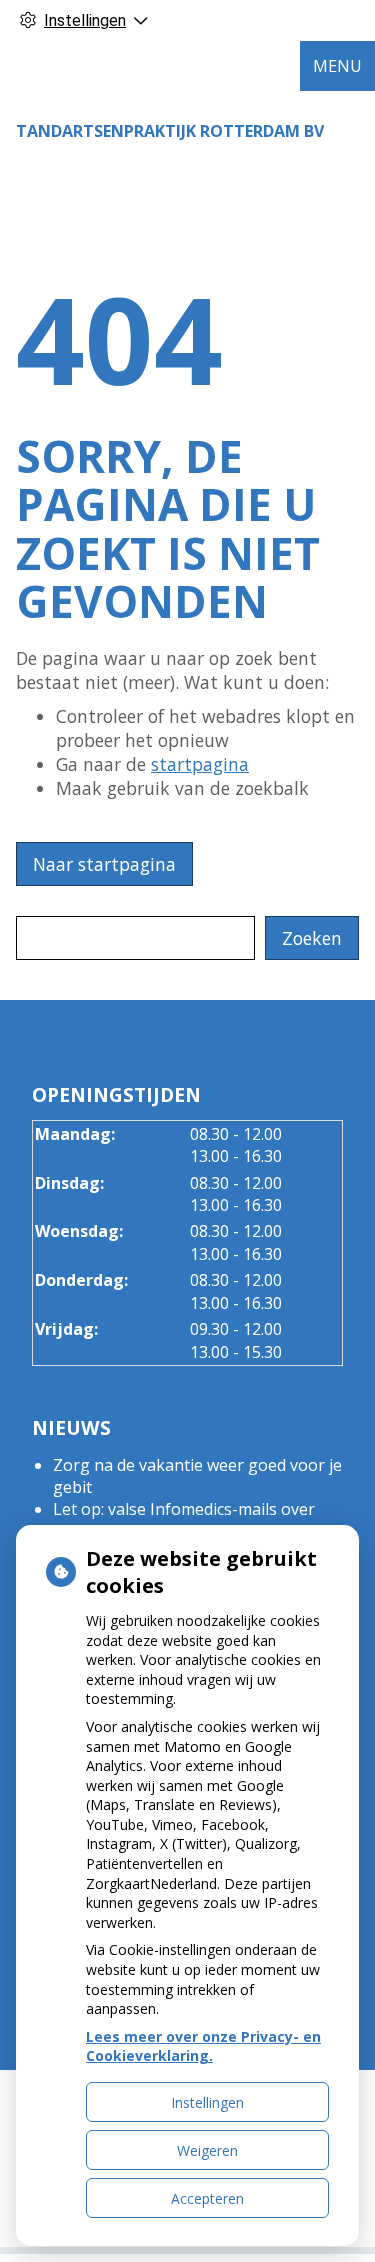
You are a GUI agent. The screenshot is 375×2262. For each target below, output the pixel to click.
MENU (337, 66)
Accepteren (207, 2198)
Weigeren (207, 2150)
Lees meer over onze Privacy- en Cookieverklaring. (203, 2046)
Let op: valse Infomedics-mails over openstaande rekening (184, 1520)
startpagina (200, 764)
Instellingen (207, 2102)
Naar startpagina (104, 864)
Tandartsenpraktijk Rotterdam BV (170, 131)
